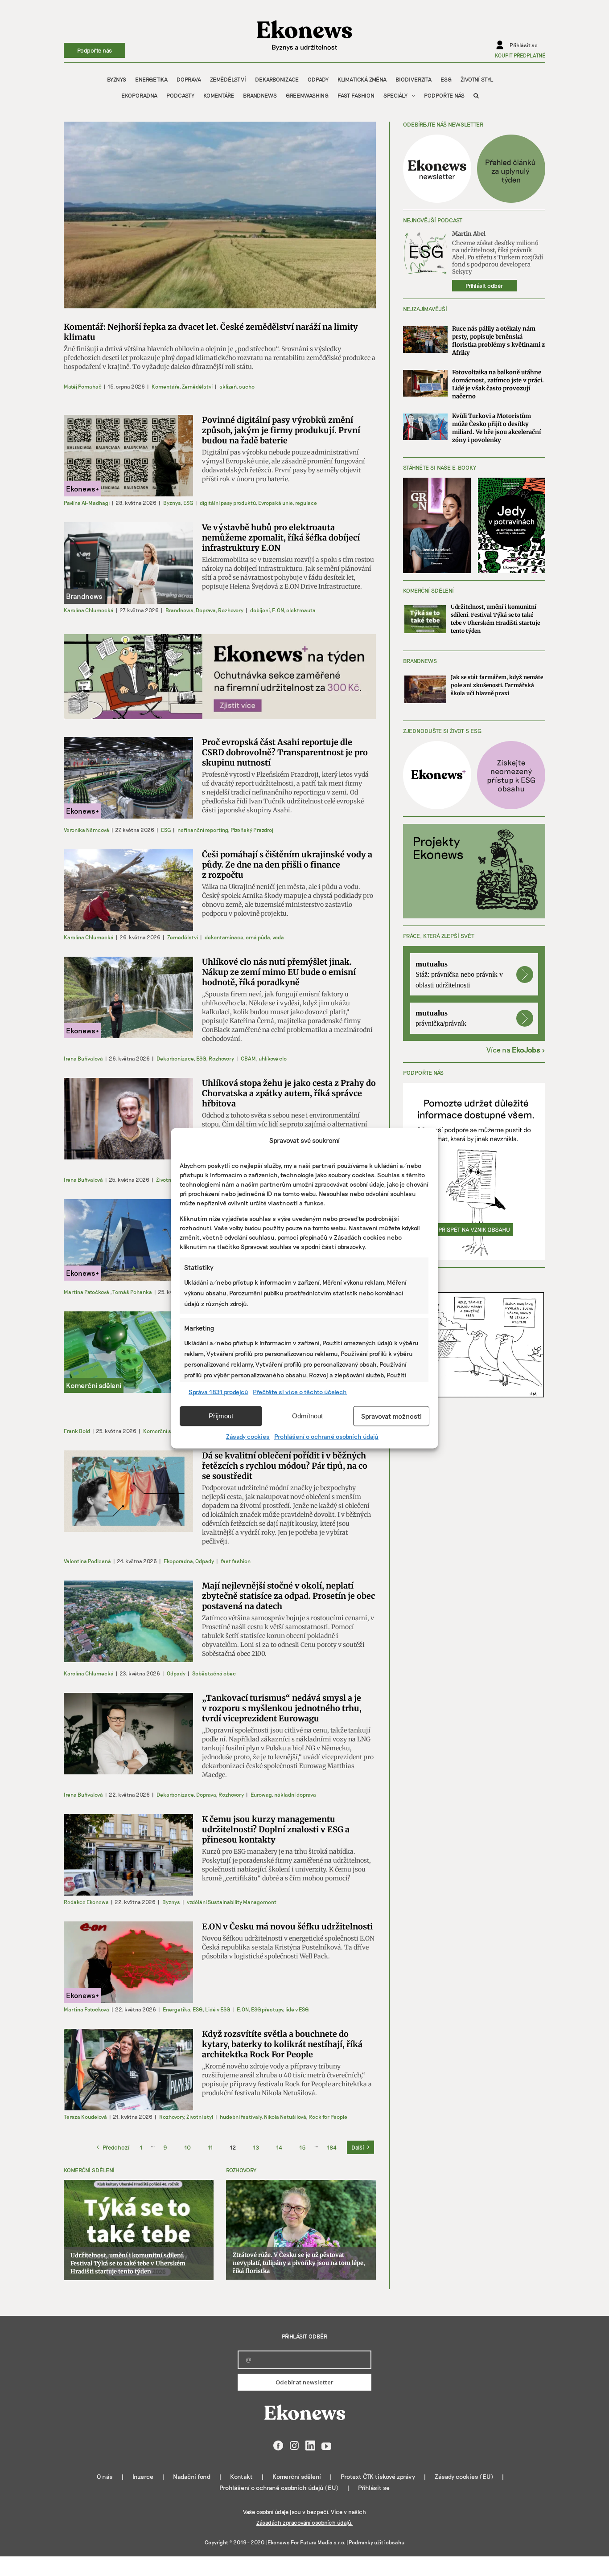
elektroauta (301, 610)
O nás (105, 2476)
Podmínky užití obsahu (377, 2542)
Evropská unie (275, 503)
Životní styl (169, 1179)
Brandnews (179, 610)
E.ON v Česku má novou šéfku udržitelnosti (287, 1927)
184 (332, 2147)
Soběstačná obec (214, 1673)
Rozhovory (231, 610)
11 (210, 2147)
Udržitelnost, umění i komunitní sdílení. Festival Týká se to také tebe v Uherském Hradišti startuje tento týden (128, 2263)
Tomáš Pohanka (132, 1292)
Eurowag (261, 1794)
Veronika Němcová (86, 830)
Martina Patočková (86, 1292)
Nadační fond (192, 2476)
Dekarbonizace (175, 1058)
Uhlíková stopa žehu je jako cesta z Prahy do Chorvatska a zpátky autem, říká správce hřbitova (289, 1093)
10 (187, 2147)
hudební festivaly (241, 2117)
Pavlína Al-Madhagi (87, 503)
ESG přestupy (267, 2009)
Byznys (172, 503)
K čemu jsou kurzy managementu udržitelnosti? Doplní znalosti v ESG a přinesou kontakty (276, 1829)
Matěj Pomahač (83, 386)
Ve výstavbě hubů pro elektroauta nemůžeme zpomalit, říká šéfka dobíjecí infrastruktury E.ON (281, 538)
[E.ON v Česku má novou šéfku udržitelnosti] (128, 1962)
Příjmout (221, 1416)
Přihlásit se (374, 2488)
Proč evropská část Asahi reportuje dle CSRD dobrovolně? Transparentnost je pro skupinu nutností (285, 752)
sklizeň (228, 386)
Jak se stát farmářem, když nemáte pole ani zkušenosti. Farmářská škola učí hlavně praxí (497, 685)
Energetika (176, 2009)
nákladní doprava (295, 1794)
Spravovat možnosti (391, 1416)
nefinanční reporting (203, 830)
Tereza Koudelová (85, 2117)
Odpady (205, 1561)
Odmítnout (307, 1416)
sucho (247, 386)
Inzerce (143, 2476)
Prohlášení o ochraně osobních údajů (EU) (279, 2488)
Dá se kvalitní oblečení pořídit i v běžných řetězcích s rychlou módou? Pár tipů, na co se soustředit (285, 1466)
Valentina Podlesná (87, 1561)
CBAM (248, 1058)
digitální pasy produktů (228, 503)
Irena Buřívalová (83, 1058)
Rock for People (328, 2117)
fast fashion (236, 1561)
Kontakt (241, 2476)
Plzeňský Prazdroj (252, 830)
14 (279, 2147)
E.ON (278, 610)
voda (278, 937)
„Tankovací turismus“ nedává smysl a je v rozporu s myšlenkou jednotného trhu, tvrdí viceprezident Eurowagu (282, 1708)
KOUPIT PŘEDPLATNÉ (520, 55)
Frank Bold (77, 1431)
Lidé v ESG (218, 2009)
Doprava (206, 610)
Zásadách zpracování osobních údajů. (304, 2523)
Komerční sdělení (165, 1431)
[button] (476, 95)
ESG (188, 503)
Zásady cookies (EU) (464, 2476)
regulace (306, 503)
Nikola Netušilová (285, 2117)
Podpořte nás (95, 50)
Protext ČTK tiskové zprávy (378, 2476)
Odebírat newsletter (304, 2382)
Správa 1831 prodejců (218, 1391)
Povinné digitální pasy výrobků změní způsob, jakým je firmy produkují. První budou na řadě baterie (281, 430)
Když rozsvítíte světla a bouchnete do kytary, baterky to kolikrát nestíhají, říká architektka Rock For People (282, 2044)
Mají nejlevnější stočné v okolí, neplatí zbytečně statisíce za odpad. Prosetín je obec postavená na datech (288, 1596)
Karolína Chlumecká (89, 610)
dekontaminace (224, 937)
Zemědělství (197, 386)
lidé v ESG (297, 2009)
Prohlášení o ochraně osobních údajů (326, 1436)
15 (302, 2147)
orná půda (258, 937)
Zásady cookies (248, 1436)
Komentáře (165, 386)
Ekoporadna (178, 1561)
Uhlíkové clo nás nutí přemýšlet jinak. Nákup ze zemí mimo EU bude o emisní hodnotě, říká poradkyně (279, 972)
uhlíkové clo (273, 1058)
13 (256, 2147)
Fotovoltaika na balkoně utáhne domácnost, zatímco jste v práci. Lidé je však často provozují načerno (498, 384)
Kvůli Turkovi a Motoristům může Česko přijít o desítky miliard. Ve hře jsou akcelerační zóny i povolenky (496, 428)
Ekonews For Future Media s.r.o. (307, 2542)
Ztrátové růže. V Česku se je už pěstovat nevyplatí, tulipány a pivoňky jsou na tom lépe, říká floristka (299, 2263)
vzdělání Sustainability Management (232, 1902)
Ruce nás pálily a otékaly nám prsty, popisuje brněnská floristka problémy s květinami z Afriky (498, 341)
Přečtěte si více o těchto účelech (300, 1391)
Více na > (516, 1050)
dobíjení (260, 610)
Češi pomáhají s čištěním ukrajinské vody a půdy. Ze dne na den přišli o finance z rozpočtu (287, 865)
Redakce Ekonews (86, 1902)
